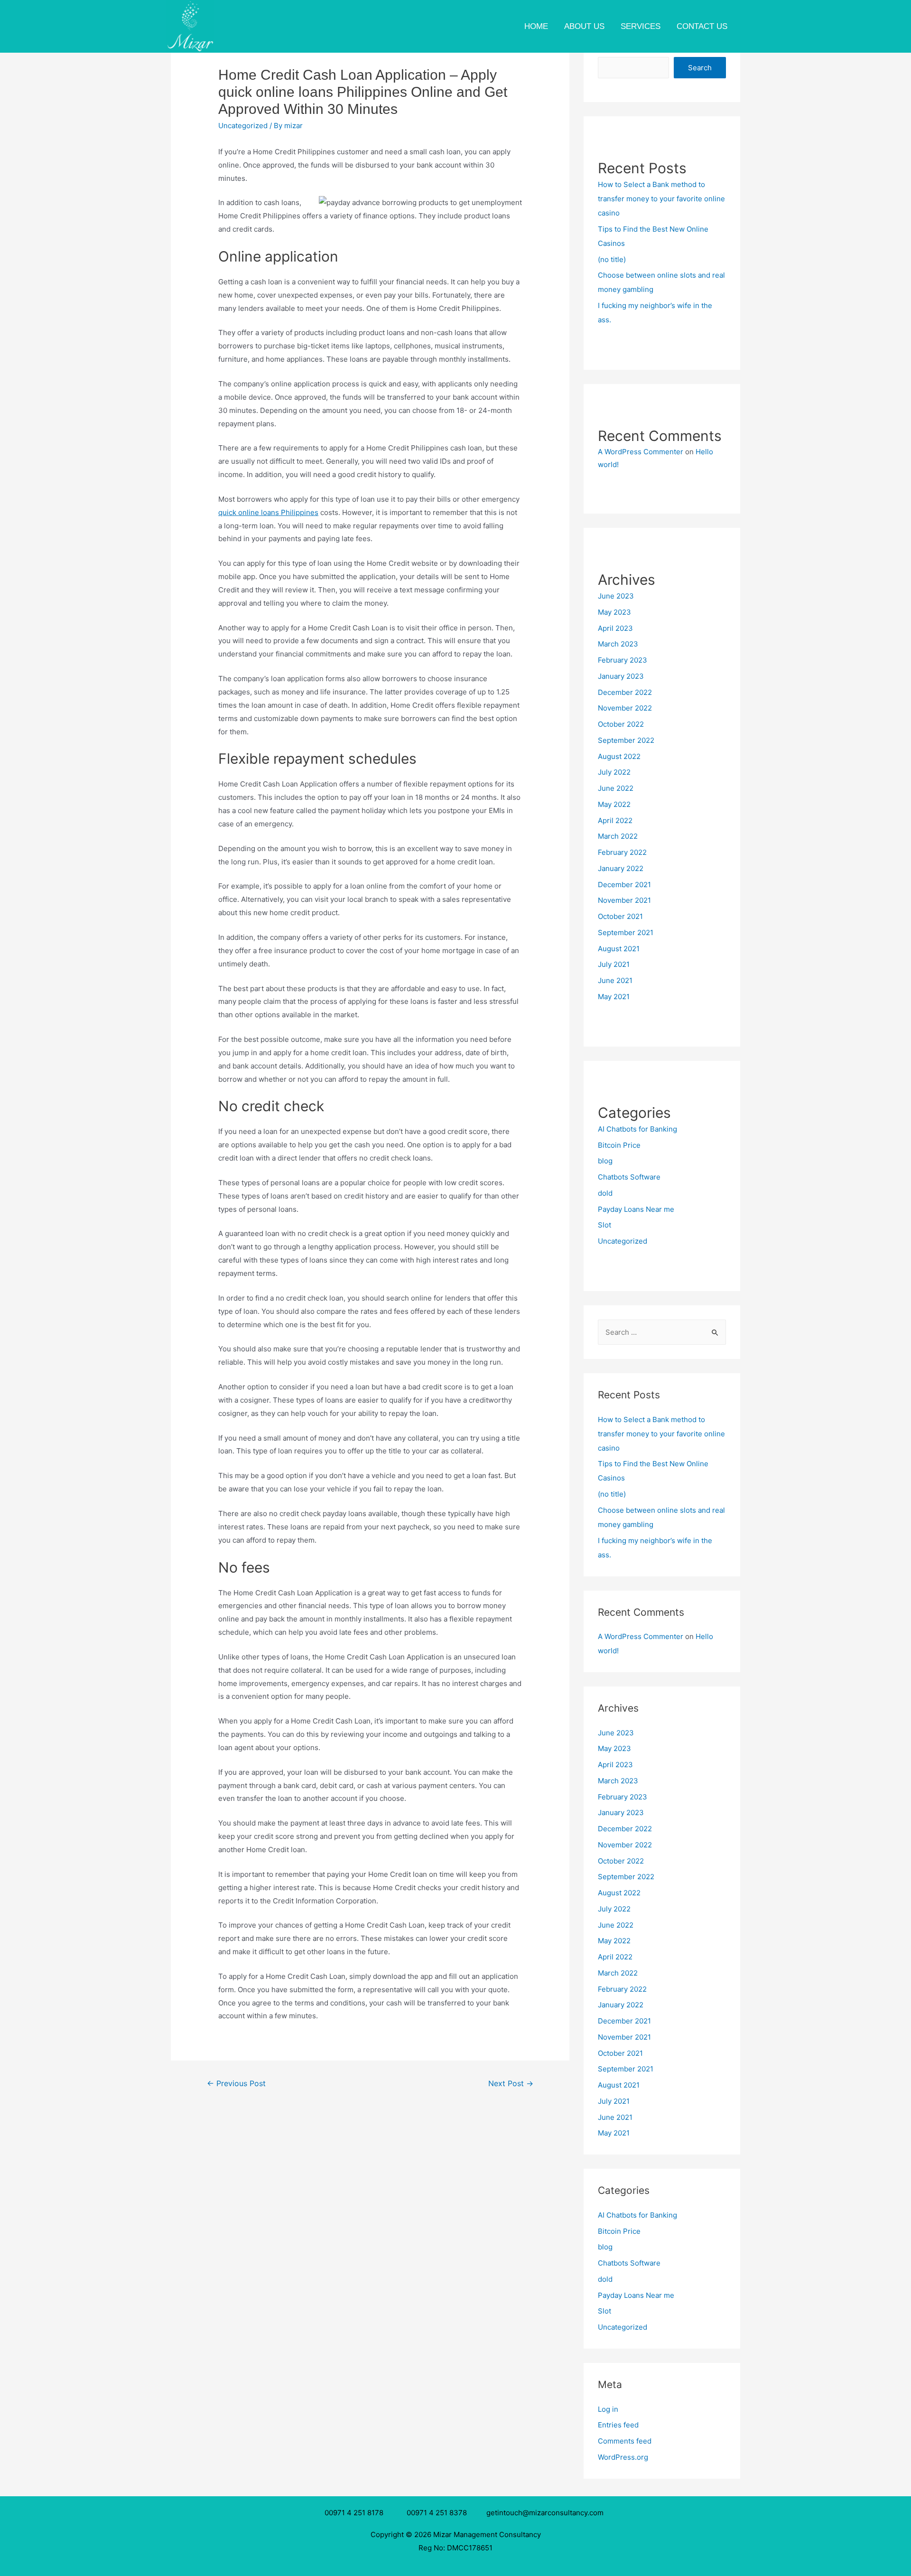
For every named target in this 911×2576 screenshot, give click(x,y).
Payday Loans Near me (636, 1209)
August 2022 (619, 756)
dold (605, 1193)
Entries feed (618, 2425)
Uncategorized (243, 126)
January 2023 (621, 676)
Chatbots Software (629, 1177)
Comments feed (625, 2441)
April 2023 (615, 628)
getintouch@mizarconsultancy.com (545, 2513)
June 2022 (616, 788)
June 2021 (615, 980)
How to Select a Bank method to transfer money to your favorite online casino (661, 199)
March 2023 (618, 644)
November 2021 (624, 900)
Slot (604, 1225)
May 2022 (614, 804)
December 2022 (625, 692)
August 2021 (619, 949)
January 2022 (621, 868)
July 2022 (614, 772)
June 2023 (616, 596)
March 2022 (618, 836)
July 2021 (614, 964)
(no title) (612, 259)
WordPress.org (623, 2457)
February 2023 (623, 660)
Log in (608, 2409)
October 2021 (620, 916)
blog (605, 1161)
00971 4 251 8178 (356, 2513)
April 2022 (615, 820)
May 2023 (614, 612)
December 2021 (624, 885)
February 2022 (622, 852)
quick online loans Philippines (268, 512)
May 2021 (614, 997)
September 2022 (626, 740)
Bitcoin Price (619, 1145)
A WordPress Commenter (641, 452)
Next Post (511, 2084)
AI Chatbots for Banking (637, 1129)
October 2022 (621, 724)
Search (700, 68)
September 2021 (626, 932)
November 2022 (625, 708)
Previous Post (236, 2084)
